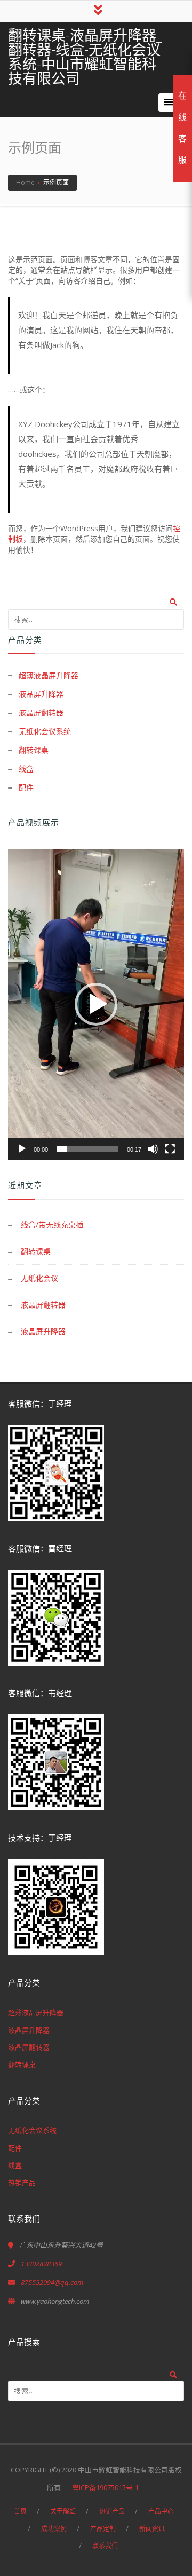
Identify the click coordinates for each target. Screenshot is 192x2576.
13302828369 (41, 2264)
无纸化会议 (39, 1278)
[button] (169, 103)
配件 (26, 787)
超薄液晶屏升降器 (49, 675)
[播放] (22, 1149)
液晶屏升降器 (41, 694)
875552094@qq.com (52, 2282)
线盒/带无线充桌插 (52, 1224)
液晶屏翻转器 (41, 712)
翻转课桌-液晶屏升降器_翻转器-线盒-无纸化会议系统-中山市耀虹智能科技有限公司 (85, 57)
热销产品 (22, 2183)
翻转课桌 (34, 750)
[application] (96, 1004)
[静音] (153, 1149)
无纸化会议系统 (45, 731)
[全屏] (170, 1149)
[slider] (87, 1149)
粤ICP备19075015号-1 (109, 2487)
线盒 (26, 769)
